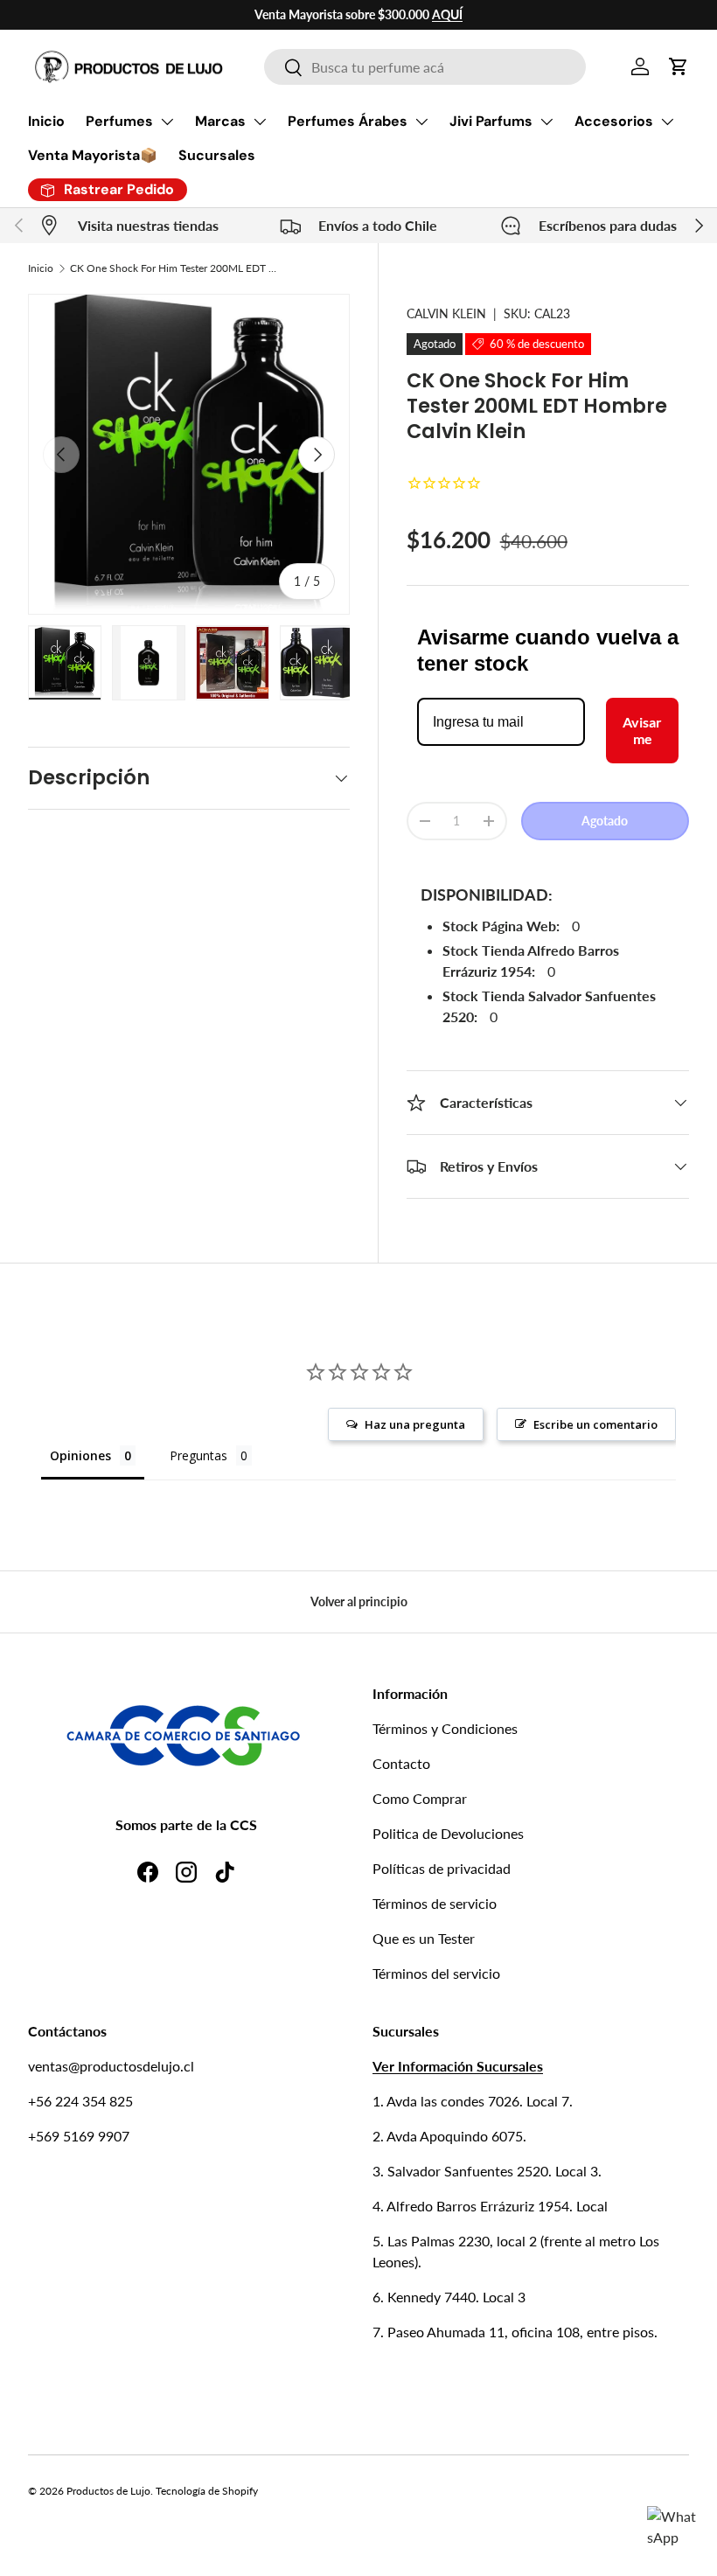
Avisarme (642, 730)
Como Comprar (420, 1798)
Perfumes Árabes (348, 121)
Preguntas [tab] (198, 1455)
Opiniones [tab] (80, 1455)
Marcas (220, 121)
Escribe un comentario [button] (595, 1424)
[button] (679, 66)
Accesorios (614, 121)
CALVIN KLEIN (446, 313)
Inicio (46, 121)
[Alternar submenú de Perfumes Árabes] (421, 122)
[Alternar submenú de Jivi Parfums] (546, 122)
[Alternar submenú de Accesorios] (667, 122)
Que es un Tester (424, 1938)
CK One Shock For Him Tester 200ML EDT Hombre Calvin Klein (175, 268)
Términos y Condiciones (445, 1728)
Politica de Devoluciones (448, 1833)
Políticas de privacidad (442, 1868)
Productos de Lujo (108, 2491)
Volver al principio (359, 1601)
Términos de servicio (435, 1903)
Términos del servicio (436, 1973)
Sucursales (217, 155)
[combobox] (425, 67)
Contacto (401, 1763)
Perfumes (119, 121)
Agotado (605, 821)
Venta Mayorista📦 (93, 155)
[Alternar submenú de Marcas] (260, 122)
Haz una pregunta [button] (415, 1424)
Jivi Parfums (491, 121)
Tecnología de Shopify (207, 2491)
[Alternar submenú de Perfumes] (167, 122)
